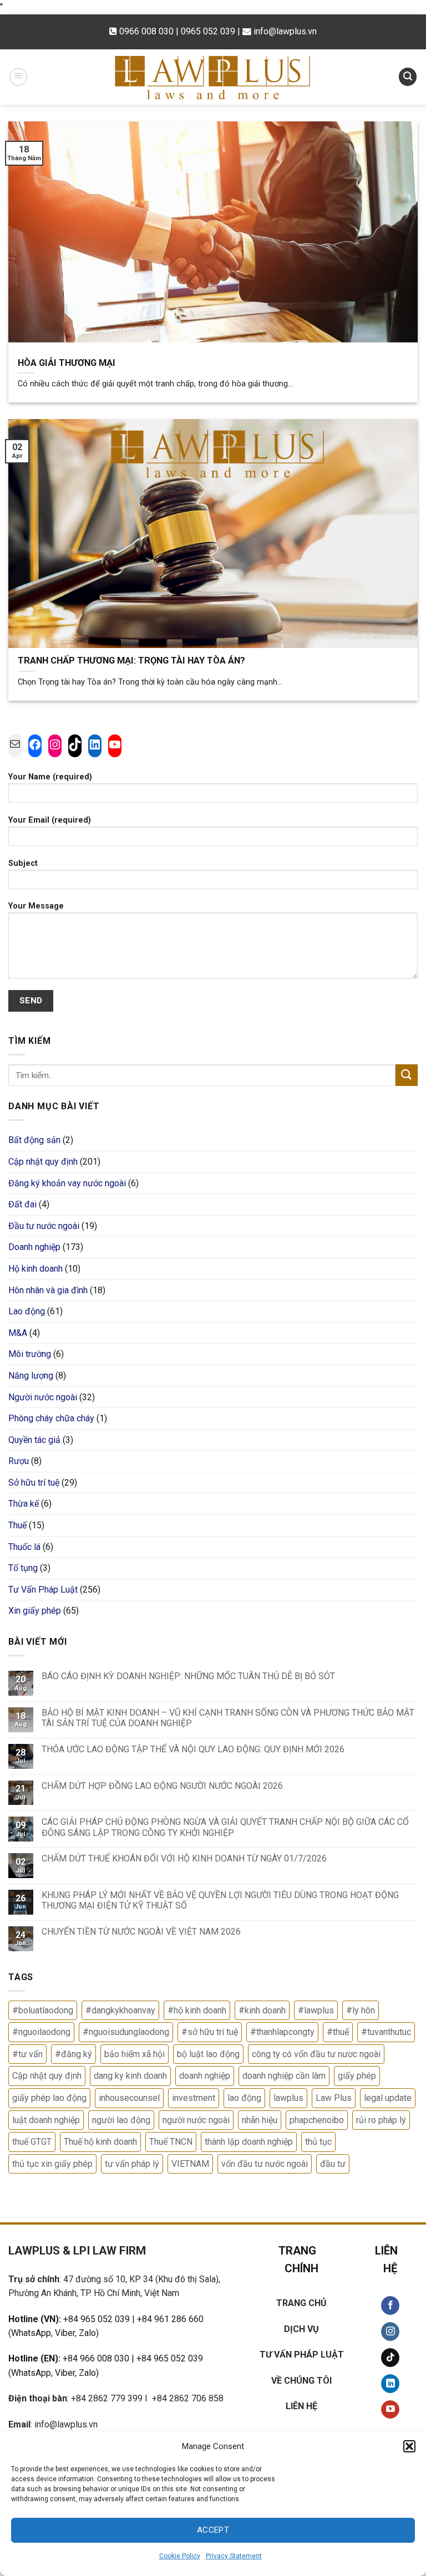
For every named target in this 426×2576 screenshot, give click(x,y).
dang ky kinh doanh (130, 2076)
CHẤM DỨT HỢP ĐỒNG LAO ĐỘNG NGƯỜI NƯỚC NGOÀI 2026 (162, 1786)
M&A (18, 1333)
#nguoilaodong (41, 2032)
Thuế (17, 1525)
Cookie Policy (180, 2556)
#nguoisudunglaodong (126, 2032)
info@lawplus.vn (285, 31)
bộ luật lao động (208, 2054)
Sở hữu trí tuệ (34, 1483)
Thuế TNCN (171, 2142)
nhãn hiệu (260, 2120)
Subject (23, 863)
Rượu (19, 1461)
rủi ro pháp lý (381, 2120)
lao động (244, 2098)
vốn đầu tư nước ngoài (265, 2164)
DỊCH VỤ (301, 2329)
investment (194, 2098)
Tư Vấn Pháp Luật (43, 1590)
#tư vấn (27, 2054)
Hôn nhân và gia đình (48, 1290)
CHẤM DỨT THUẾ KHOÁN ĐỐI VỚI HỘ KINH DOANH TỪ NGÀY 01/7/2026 (184, 1858)
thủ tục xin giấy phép (52, 2164)
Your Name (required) (50, 777)
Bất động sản (34, 1140)
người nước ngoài (196, 2120)
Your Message (36, 906)
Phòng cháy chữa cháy (51, 1418)
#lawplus (316, 2010)
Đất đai (22, 1204)
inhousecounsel (129, 2098)
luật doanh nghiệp (46, 2120)
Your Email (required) (50, 820)
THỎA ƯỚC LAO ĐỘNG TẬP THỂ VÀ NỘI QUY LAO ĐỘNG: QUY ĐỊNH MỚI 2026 (193, 1749)
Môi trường (30, 1354)
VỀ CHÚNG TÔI (301, 2381)
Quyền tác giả (34, 1440)
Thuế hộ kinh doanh (100, 2142)
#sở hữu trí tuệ (210, 2032)
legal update (388, 2098)
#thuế (338, 2032)
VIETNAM (190, 2164)
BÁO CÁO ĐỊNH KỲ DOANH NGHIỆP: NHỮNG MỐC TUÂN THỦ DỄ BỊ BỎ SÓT (188, 1676)
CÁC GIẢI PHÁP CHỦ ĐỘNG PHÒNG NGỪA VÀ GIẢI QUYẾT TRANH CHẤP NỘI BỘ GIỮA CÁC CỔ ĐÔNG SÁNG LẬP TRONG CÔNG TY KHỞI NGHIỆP (225, 1827)
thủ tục (318, 2142)
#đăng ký (73, 2054)
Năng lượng (31, 1376)
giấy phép (357, 2076)
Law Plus (334, 2098)
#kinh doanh (262, 2010)
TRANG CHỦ (301, 2303)
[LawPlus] (213, 77)
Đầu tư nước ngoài (44, 1226)
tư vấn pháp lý (132, 2164)
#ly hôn (361, 2010)
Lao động (27, 1311)
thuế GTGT (32, 2142)
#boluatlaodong (43, 2010)
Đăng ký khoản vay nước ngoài (67, 1183)
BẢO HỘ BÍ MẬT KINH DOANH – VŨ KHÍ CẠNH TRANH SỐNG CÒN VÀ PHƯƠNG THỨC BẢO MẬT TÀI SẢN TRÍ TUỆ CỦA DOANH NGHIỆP (228, 1718)
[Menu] (18, 77)
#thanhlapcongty (282, 2032)
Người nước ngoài (43, 1397)
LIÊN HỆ (301, 2406)
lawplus (288, 2098)
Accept (213, 2530)
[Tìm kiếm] (408, 77)
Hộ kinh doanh (35, 1269)
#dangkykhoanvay (120, 2010)
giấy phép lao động (49, 2098)
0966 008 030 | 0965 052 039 (178, 31)
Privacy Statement (234, 2556)
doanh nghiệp (205, 2076)
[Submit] (407, 1075)
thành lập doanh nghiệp (249, 2142)
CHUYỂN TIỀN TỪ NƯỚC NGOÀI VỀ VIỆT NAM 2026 (141, 1932)
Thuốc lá (24, 1547)
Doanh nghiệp (34, 1247)
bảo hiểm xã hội (135, 2054)
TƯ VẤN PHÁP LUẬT (302, 2355)
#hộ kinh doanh (197, 2010)
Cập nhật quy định (43, 1162)
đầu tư (333, 2164)
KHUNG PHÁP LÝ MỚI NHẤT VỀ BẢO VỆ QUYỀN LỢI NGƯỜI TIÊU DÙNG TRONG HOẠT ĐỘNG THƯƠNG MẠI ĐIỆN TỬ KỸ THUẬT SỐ (220, 1900)
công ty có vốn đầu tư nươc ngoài (316, 2054)
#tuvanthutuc (386, 2032)
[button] (409, 2446)
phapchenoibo (317, 2120)
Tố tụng (23, 1568)
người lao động (121, 2120)
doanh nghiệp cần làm (284, 2076)
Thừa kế (24, 1504)
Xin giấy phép (35, 1611)
